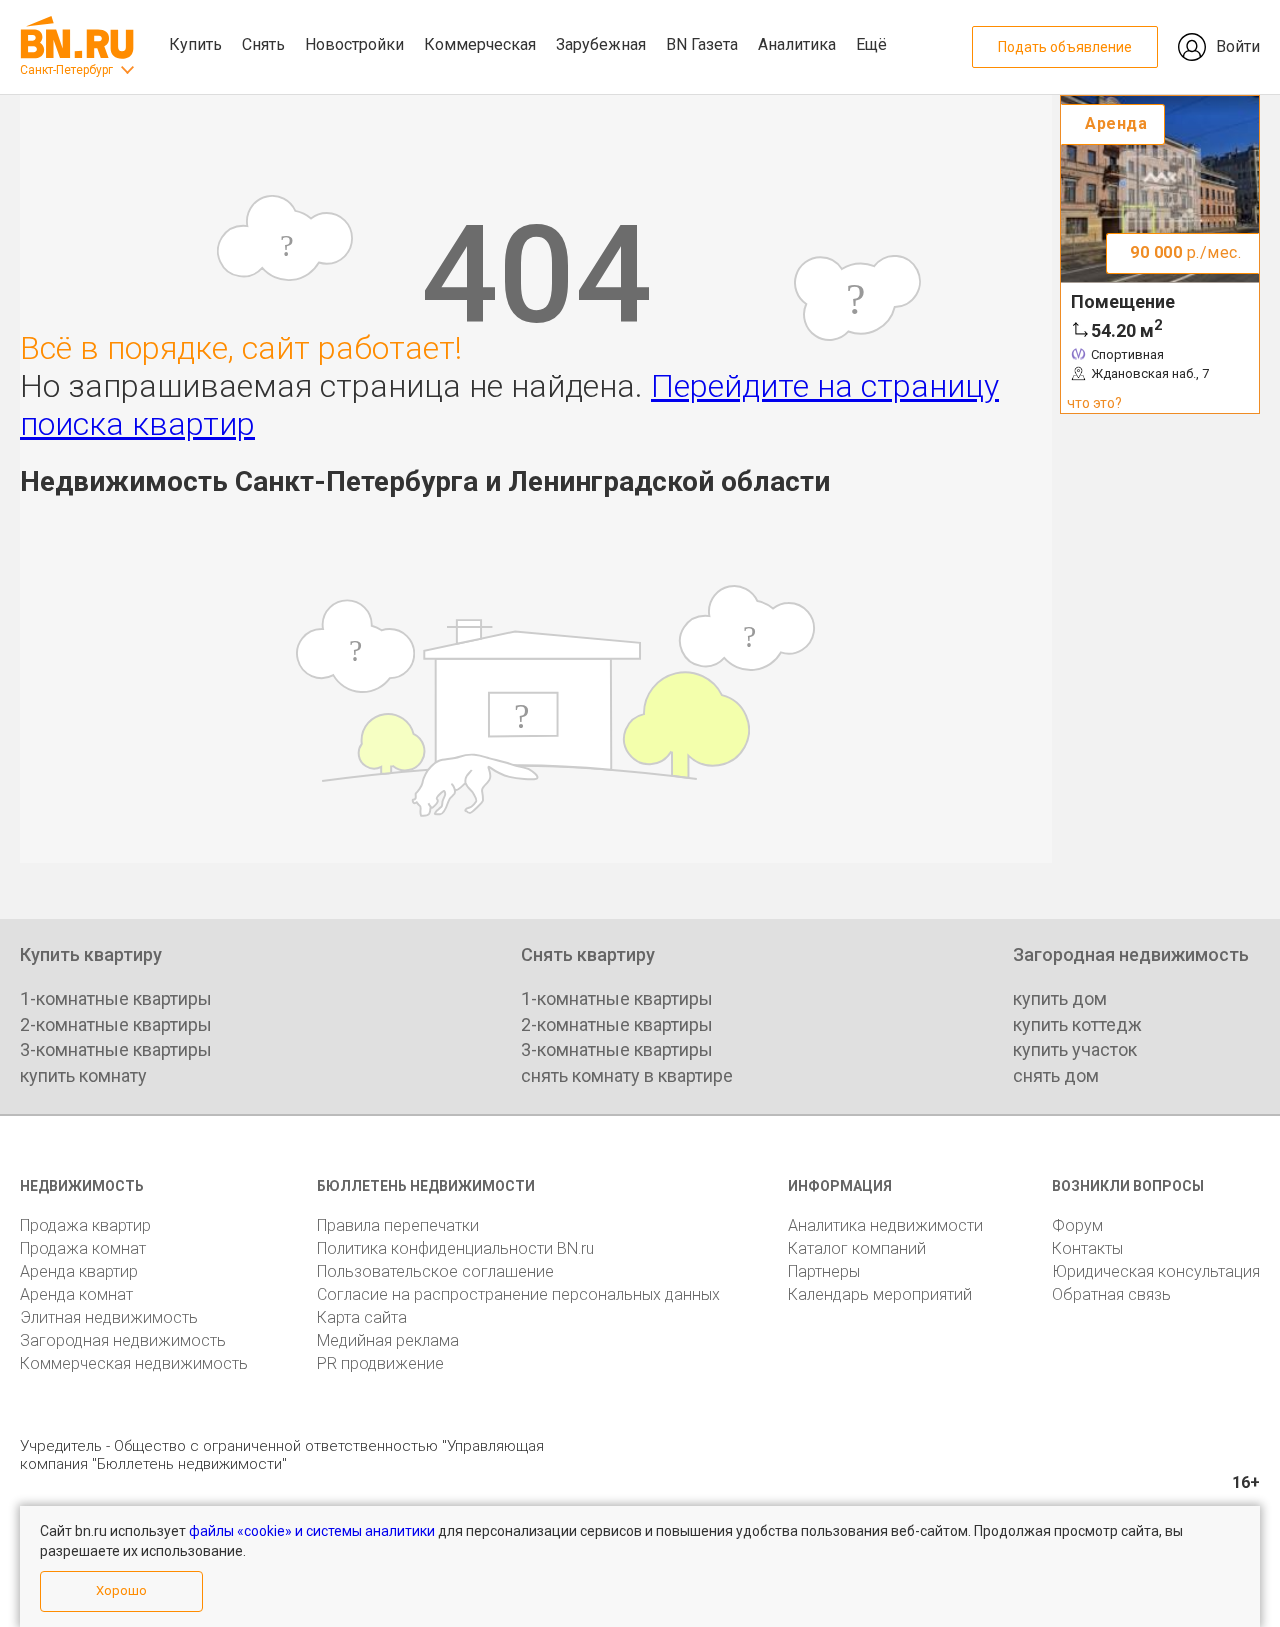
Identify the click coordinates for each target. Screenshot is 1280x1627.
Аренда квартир (79, 1271)
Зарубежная (601, 44)
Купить (195, 44)
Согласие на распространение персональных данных (518, 1294)
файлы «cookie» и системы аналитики (312, 1531)
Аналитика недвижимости (885, 1225)
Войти (1238, 46)
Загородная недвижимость (123, 1340)
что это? (1094, 403)
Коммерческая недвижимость (134, 1363)
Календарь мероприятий (880, 1294)
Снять (263, 44)
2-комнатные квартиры (116, 1024)
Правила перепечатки (398, 1225)
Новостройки (354, 44)
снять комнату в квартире (627, 1075)
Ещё (871, 44)
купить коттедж (1077, 1024)
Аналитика (797, 44)
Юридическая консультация (1156, 1271)
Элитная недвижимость (109, 1317)
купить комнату (83, 1075)
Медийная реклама (388, 1340)
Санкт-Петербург (66, 70)
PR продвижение (380, 1363)
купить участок (1075, 1049)
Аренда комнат (76, 1294)
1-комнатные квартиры (116, 998)
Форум (1077, 1225)
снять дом (1056, 1075)
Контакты (1087, 1248)
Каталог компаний (857, 1248)
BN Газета (702, 44)
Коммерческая (480, 44)
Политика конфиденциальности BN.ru (455, 1248)
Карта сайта (362, 1317)
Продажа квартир (85, 1225)
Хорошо (121, 1590)
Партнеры (824, 1271)
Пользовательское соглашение (435, 1271)
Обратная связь (1111, 1294)
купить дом (1060, 998)
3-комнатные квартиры (116, 1049)
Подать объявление (1065, 47)
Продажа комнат (83, 1248)
